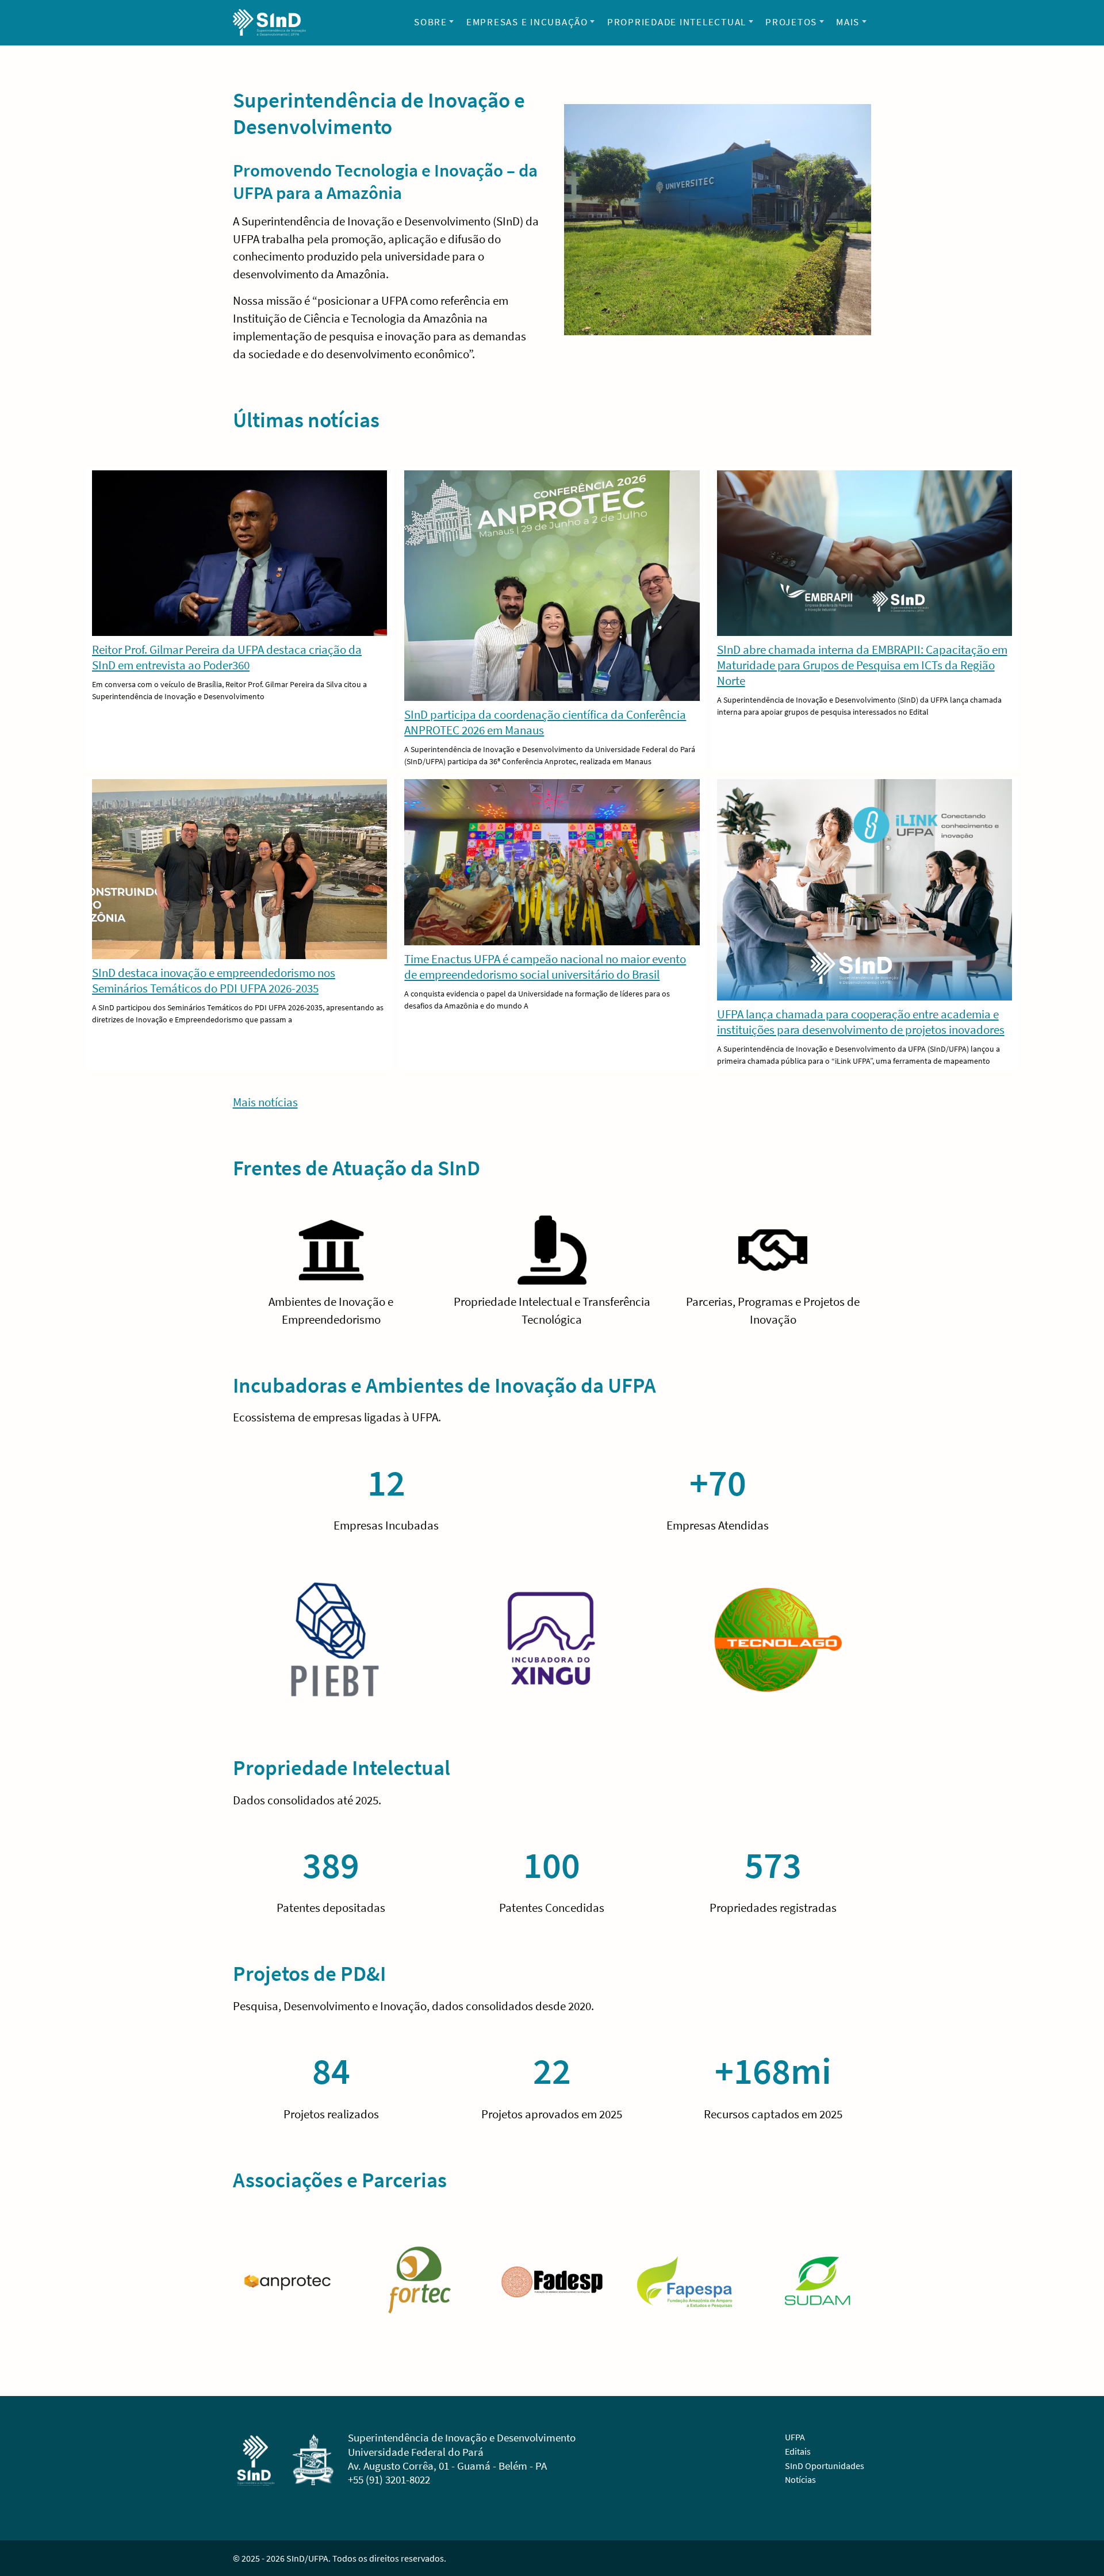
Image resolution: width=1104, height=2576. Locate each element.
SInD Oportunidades (825, 2466)
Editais (798, 2451)
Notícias (800, 2479)
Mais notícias (265, 1102)
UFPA (795, 2437)
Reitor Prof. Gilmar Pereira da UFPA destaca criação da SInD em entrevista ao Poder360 (227, 657)
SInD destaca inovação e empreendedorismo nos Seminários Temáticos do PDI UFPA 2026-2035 (214, 980)
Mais (848, 22)
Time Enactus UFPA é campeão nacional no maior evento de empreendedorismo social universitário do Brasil (545, 967)
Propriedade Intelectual (677, 22)
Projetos (791, 22)
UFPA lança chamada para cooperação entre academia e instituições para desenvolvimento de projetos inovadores (861, 1022)
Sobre (431, 22)
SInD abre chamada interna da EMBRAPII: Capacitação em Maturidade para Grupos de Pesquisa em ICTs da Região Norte (862, 665)
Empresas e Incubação (527, 22)
